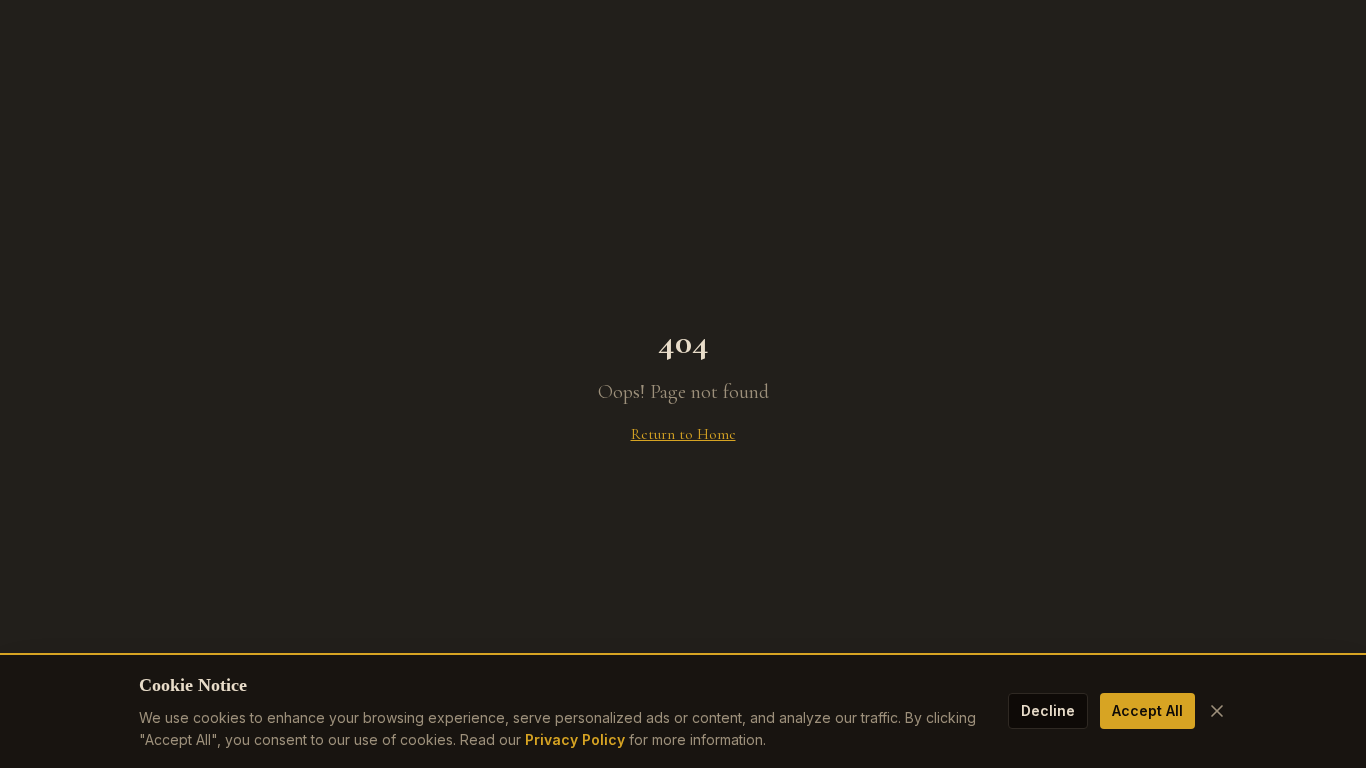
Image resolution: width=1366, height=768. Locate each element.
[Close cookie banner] (1217, 711)
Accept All (1147, 710)
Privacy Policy (575, 739)
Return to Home (683, 434)
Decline (1048, 710)
